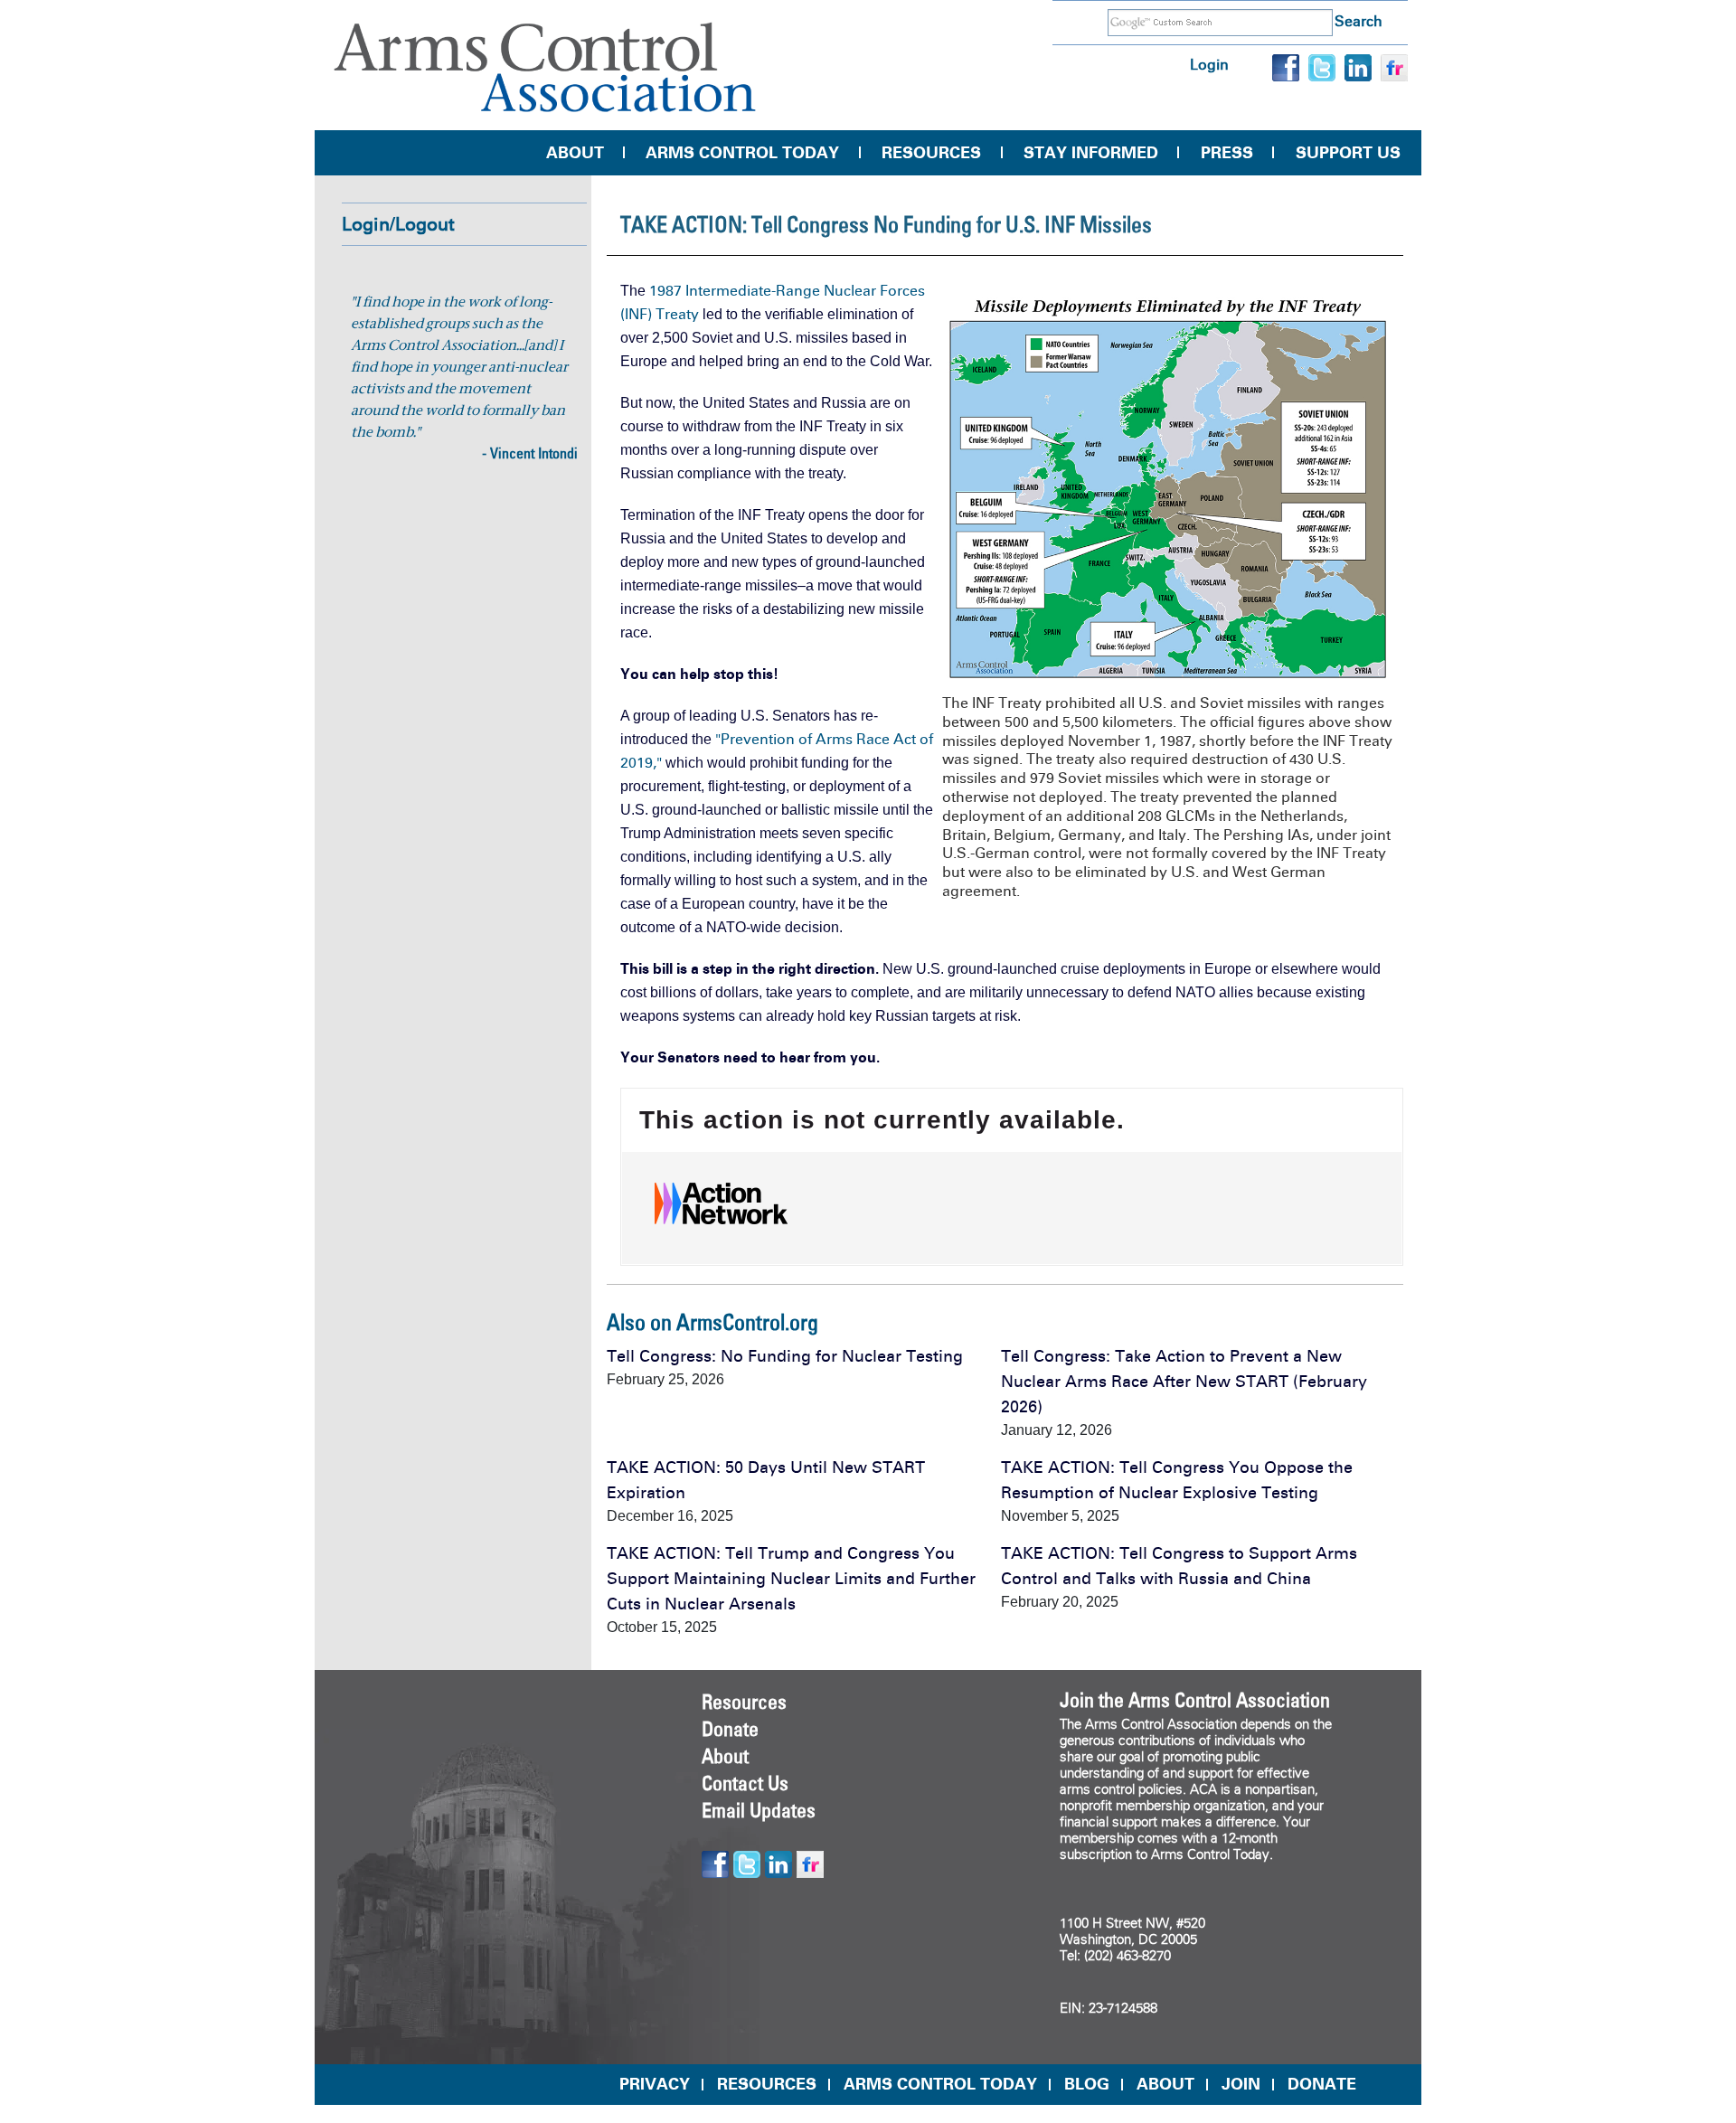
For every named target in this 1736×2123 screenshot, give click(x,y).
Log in (1209, 65)
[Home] (545, 67)
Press (1227, 153)
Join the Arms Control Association (1195, 1700)
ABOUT (1165, 2084)
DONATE (1322, 2084)
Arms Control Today (742, 153)
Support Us (1348, 153)
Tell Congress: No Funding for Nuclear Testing (785, 1356)
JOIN (1241, 2084)
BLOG (1087, 2084)
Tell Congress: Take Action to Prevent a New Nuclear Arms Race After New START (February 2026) (1184, 1382)
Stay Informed (1091, 153)
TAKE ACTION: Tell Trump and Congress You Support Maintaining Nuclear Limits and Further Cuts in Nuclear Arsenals (791, 1579)
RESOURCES (767, 2084)
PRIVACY (655, 2084)
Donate (730, 1729)
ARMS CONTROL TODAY (940, 2084)
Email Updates (759, 1810)
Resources (931, 153)
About (575, 153)
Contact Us (745, 1783)
